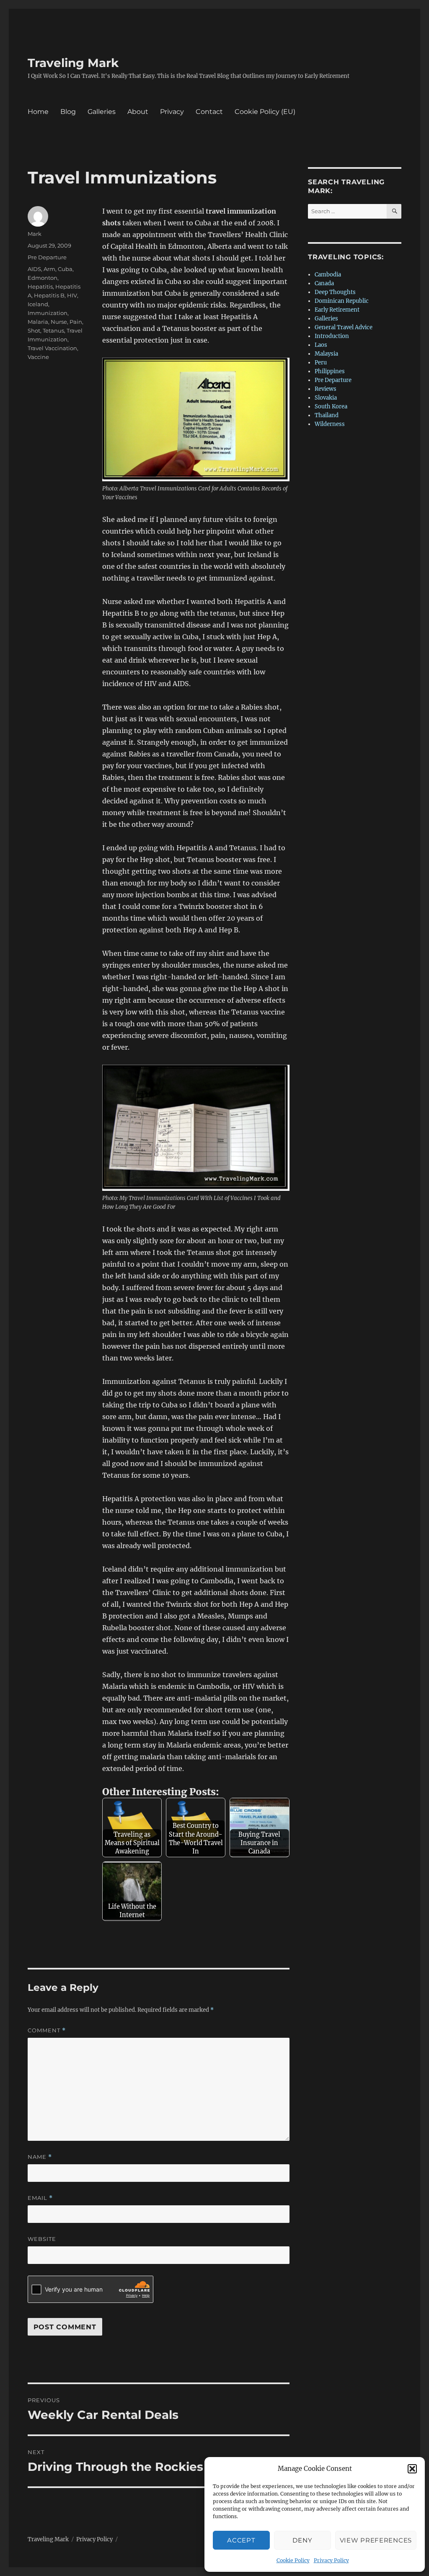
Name (40, 2157)
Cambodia (328, 275)
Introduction (332, 336)
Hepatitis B (49, 295)
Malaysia (326, 354)
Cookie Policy (293, 2560)
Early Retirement (337, 310)
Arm (49, 269)
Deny (302, 2540)
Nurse (59, 322)
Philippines (330, 371)
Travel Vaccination (52, 348)
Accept (241, 2540)
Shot (34, 330)
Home (38, 112)
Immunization (48, 313)
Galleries (102, 112)
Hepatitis (40, 287)
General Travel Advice (344, 327)
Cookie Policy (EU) (265, 112)
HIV (72, 295)
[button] (412, 2469)
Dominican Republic (342, 301)
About (138, 112)
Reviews (326, 389)
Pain (76, 322)
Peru (321, 363)
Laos (321, 345)
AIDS (34, 269)
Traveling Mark (73, 63)
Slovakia (326, 398)
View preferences (376, 2540)
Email (40, 2198)
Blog (68, 112)
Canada (324, 283)
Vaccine (38, 357)
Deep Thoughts (335, 292)
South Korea (331, 407)
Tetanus (53, 330)
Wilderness (330, 424)
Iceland (38, 304)
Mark (35, 234)
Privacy (172, 112)
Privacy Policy (331, 2560)
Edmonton (43, 278)
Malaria (38, 322)
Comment (47, 2030)
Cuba (65, 269)
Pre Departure (47, 257)
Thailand (327, 415)
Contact (209, 112)
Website (42, 2239)
